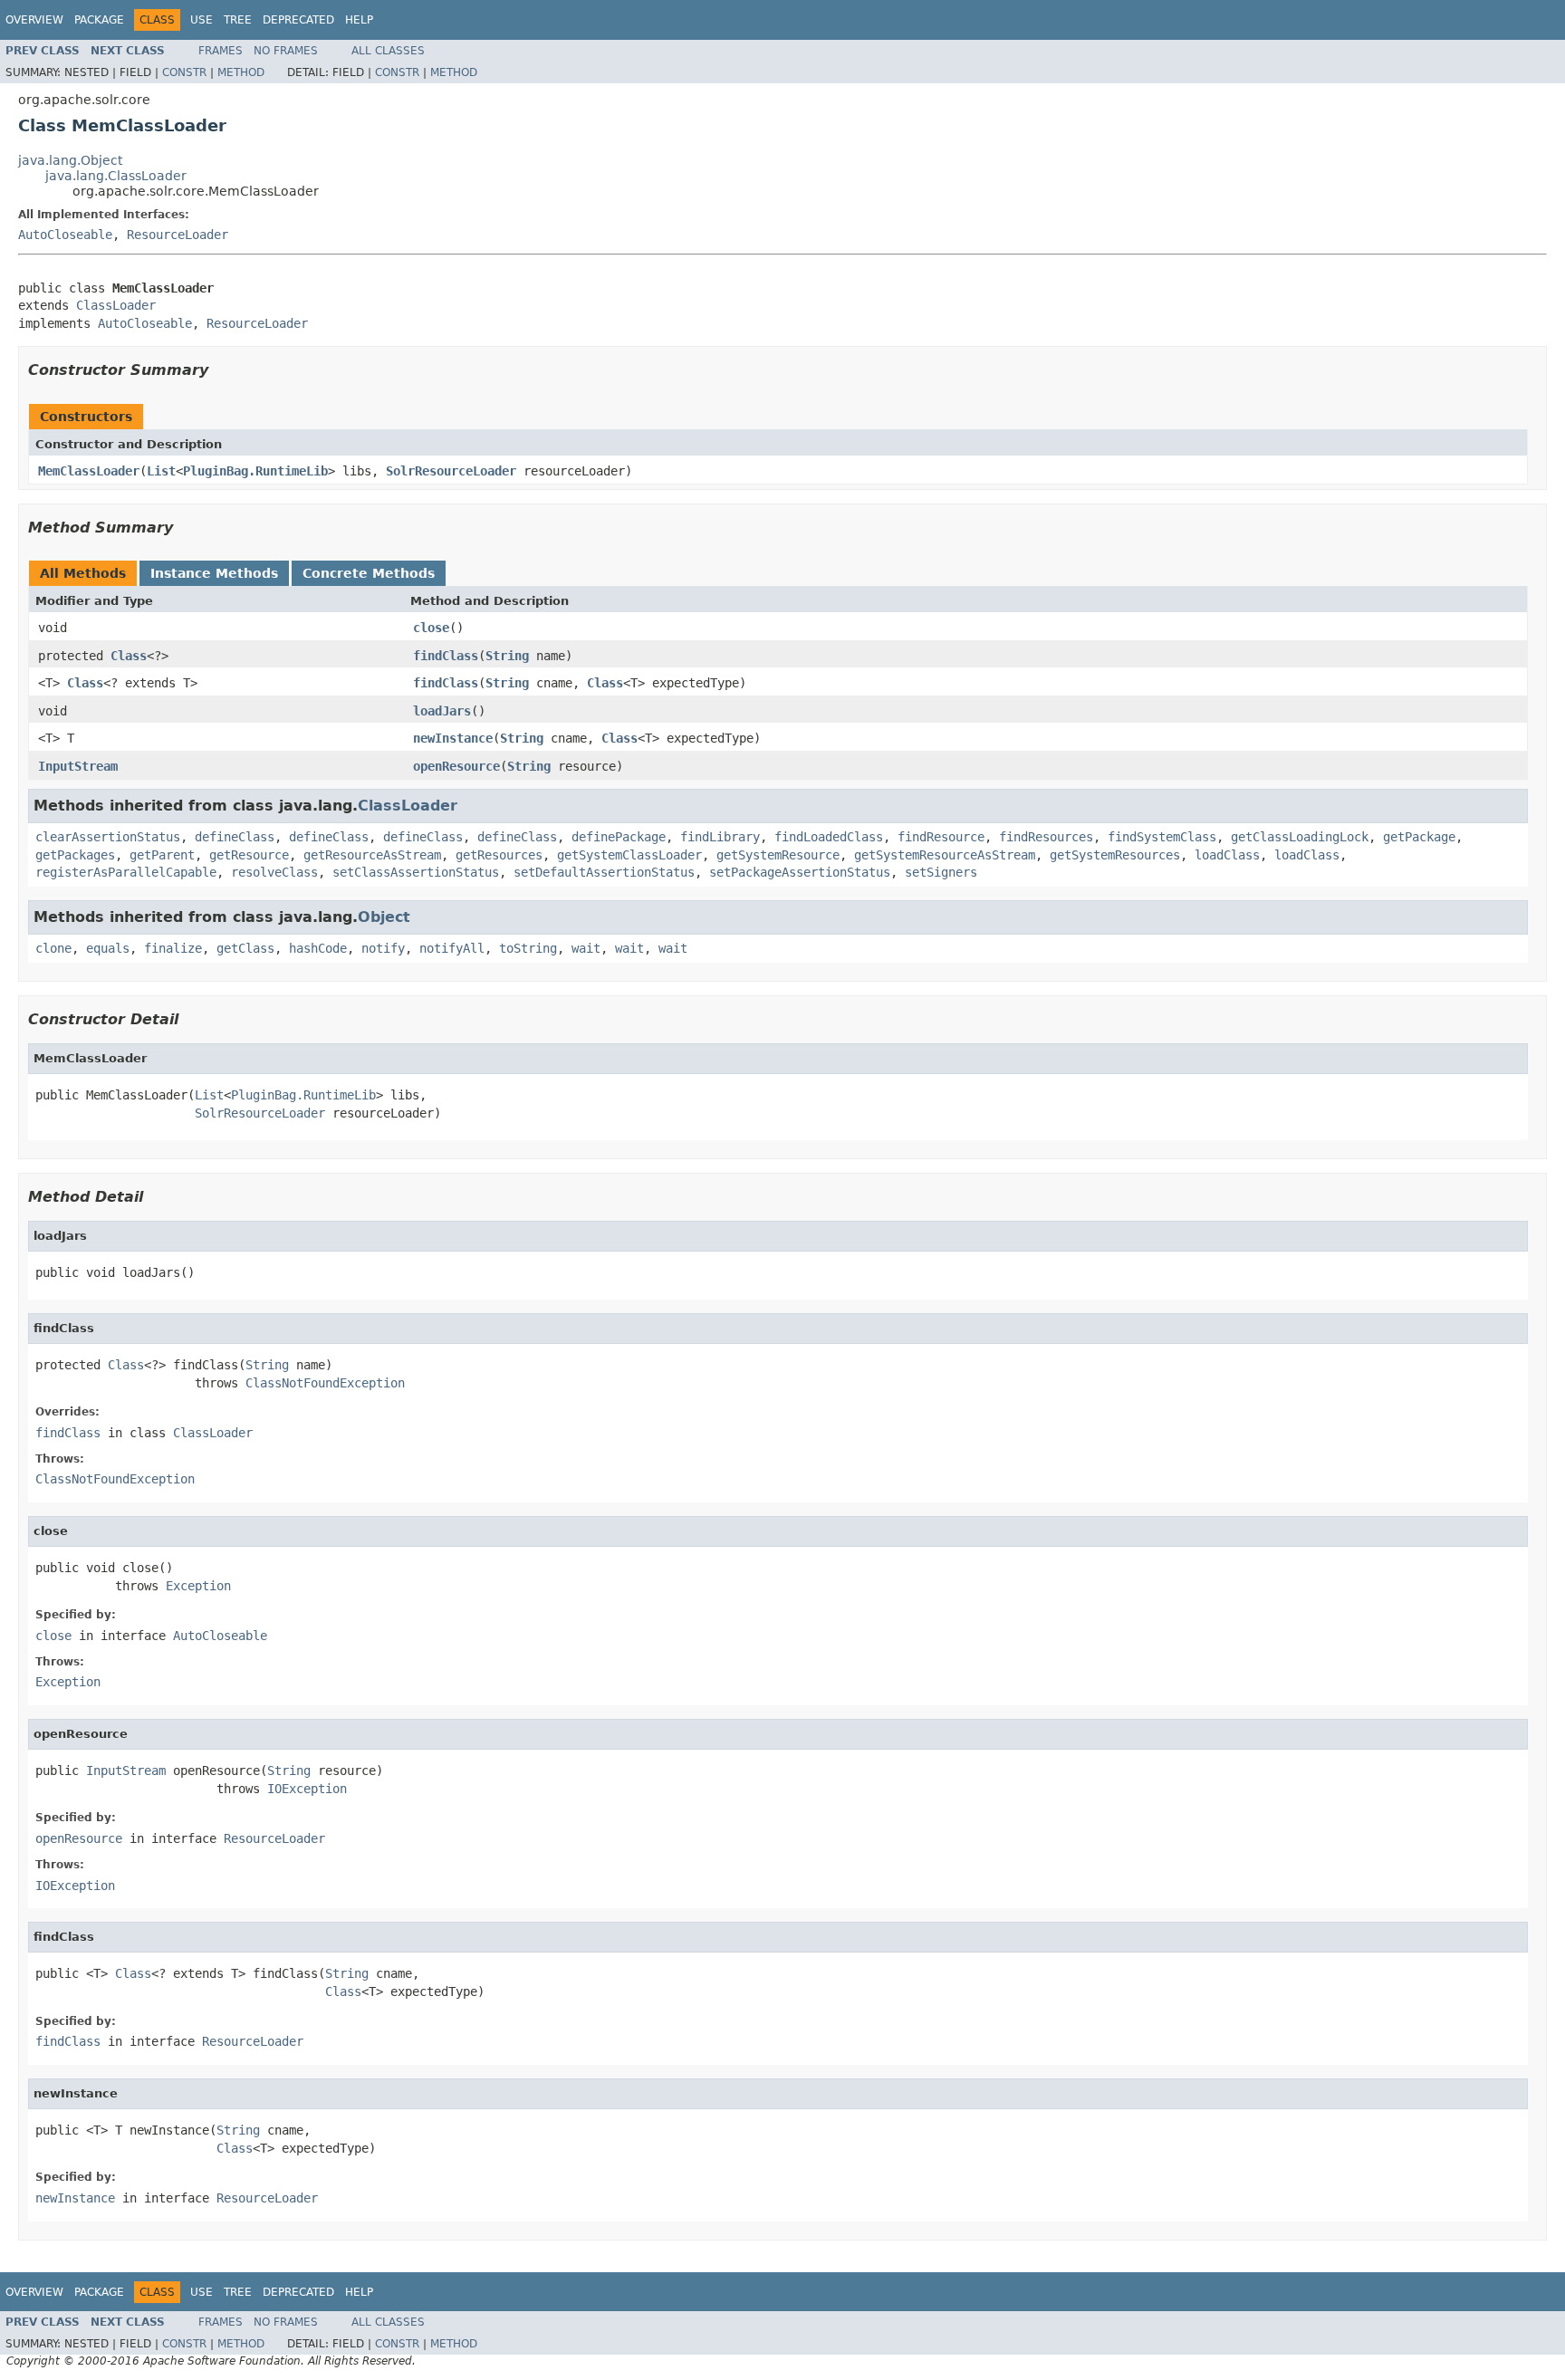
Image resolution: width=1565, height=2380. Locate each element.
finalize (173, 948)
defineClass (235, 837)
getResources (499, 855)
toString (528, 948)
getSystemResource (778, 855)
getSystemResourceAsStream (945, 855)
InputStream (78, 766)
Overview (34, 20)
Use (202, 20)
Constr (184, 72)
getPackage (1419, 837)
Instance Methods (214, 573)
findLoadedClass (829, 837)
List (161, 471)
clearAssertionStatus (108, 837)
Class (129, 656)
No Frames (286, 51)
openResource (456, 766)
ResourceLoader (178, 235)
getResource (249, 855)
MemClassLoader (89, 471)
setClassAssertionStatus (416, 872)
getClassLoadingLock (1300, 837)
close (431, 628)
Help (359, 20)
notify (383, 948)
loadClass (1227, 855)
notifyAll (452, 948)
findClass (446, 656)
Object (384, 917)
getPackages (75, 855)
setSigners (941, 872)
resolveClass (274, 872)
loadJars (442, 711)
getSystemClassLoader (629, 855)
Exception (198, 1586)
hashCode (318, 948)
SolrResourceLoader (451, 471)
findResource (941, 837)
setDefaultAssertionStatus (604, 872)
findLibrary (720, 837)
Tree (238, 20)
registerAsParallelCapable (126, 872)
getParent (162, 855)
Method (241, 72)
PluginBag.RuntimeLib (255, 471)
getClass (245, 948)
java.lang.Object (70, 160)
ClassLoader (116, 305)
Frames (221, 51)
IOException (307, 1789)
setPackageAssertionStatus (800, 872)
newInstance (453, 738)
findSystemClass (1162, 837)
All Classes (388, 51)
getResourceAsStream (372, 855)
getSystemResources (1115, 855)
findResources (1046, 837)
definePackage (619, 837)
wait (586, 948)
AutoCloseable (65, 235)
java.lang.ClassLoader (116, 176)
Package (99, 20)
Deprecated (298, 20)
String (507, 656)
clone (53, 948)
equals (108, 948)
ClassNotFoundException (325, 1383)
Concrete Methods (369, 573)
